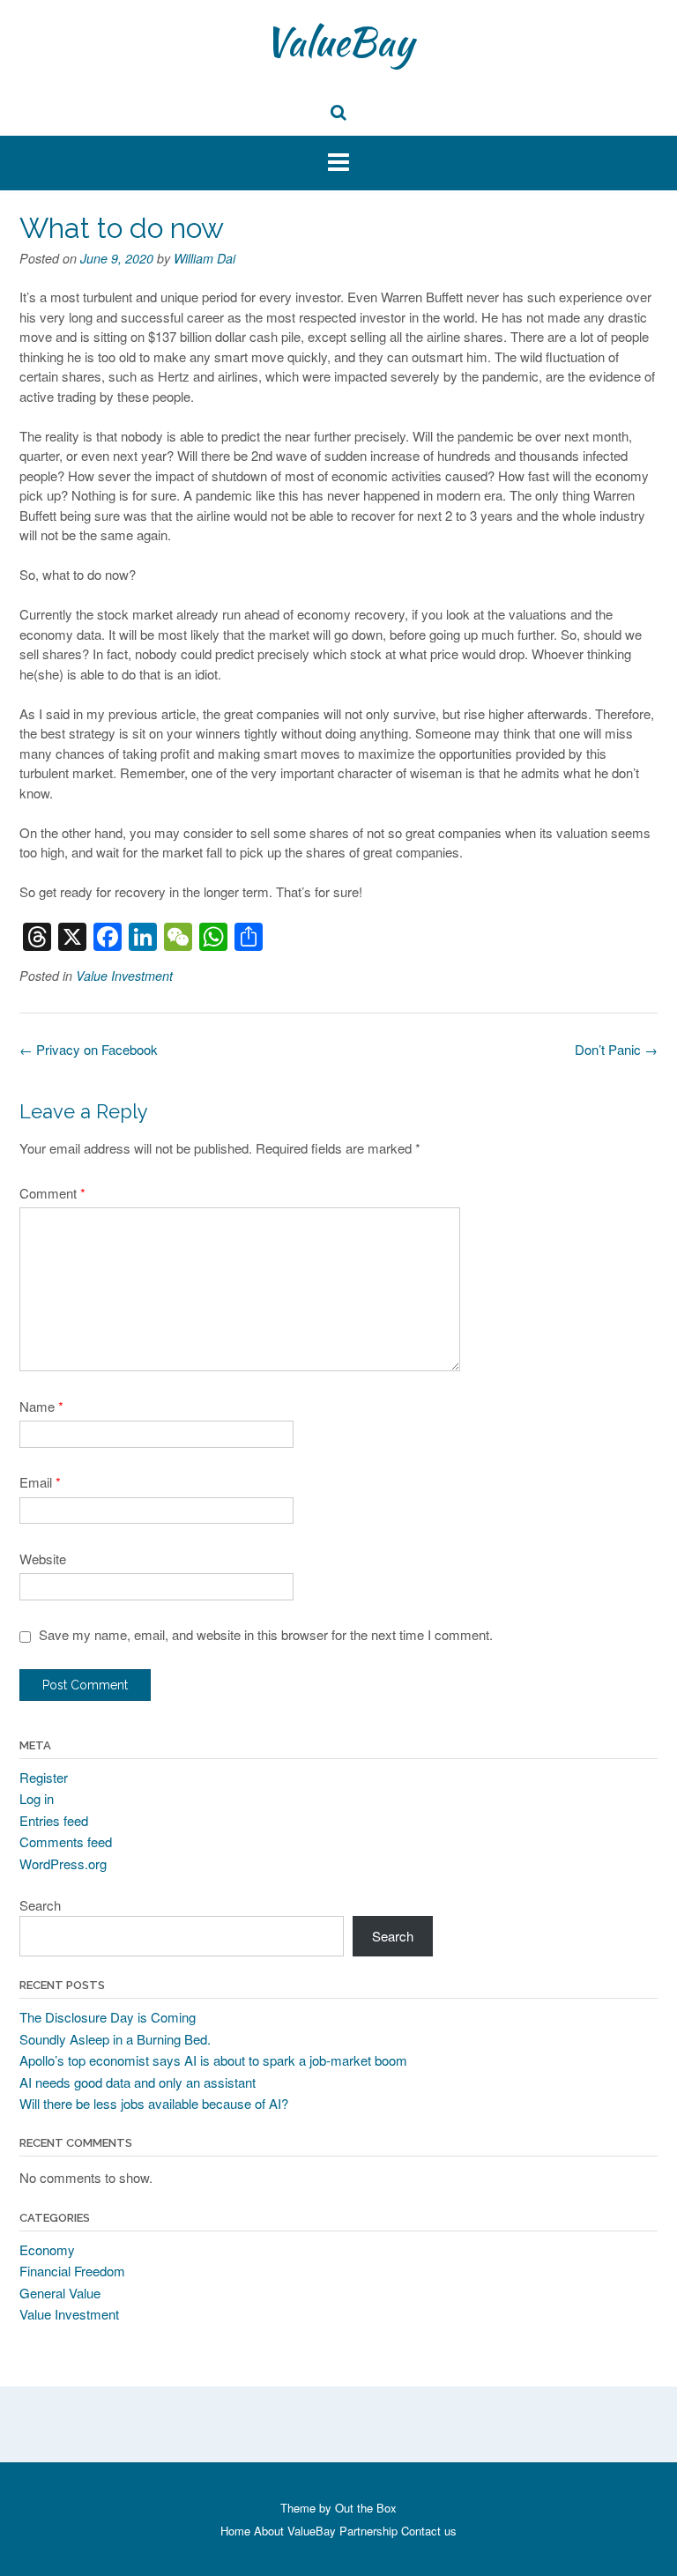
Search (40, 1905)
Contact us (429, 2531)
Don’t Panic (616, 1049)
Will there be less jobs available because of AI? (154, 2103)
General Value (60, 2293)
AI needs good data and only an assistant (138, 2082)
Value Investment (124, 976)
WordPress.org (63, 1863)
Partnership (368, 2531)
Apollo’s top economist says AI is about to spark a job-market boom (213, 2060)
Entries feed (54, 1820)
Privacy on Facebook (89, 1049)
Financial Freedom (72, 2271)
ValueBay (338, 41)
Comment (52, 1193)
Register (44, 1777)
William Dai (205, 258)
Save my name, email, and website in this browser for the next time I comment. (266, 1634)
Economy (47, 2249)
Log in (37, 1798)
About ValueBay (295, 2531)
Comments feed (66, 1841)
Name (41, 1406)
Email (40, 1482)
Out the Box (366, 2508)
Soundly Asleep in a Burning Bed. (115, 2039)
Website (43, 1559)
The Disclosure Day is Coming (108, 2017)
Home (235, 2531)
